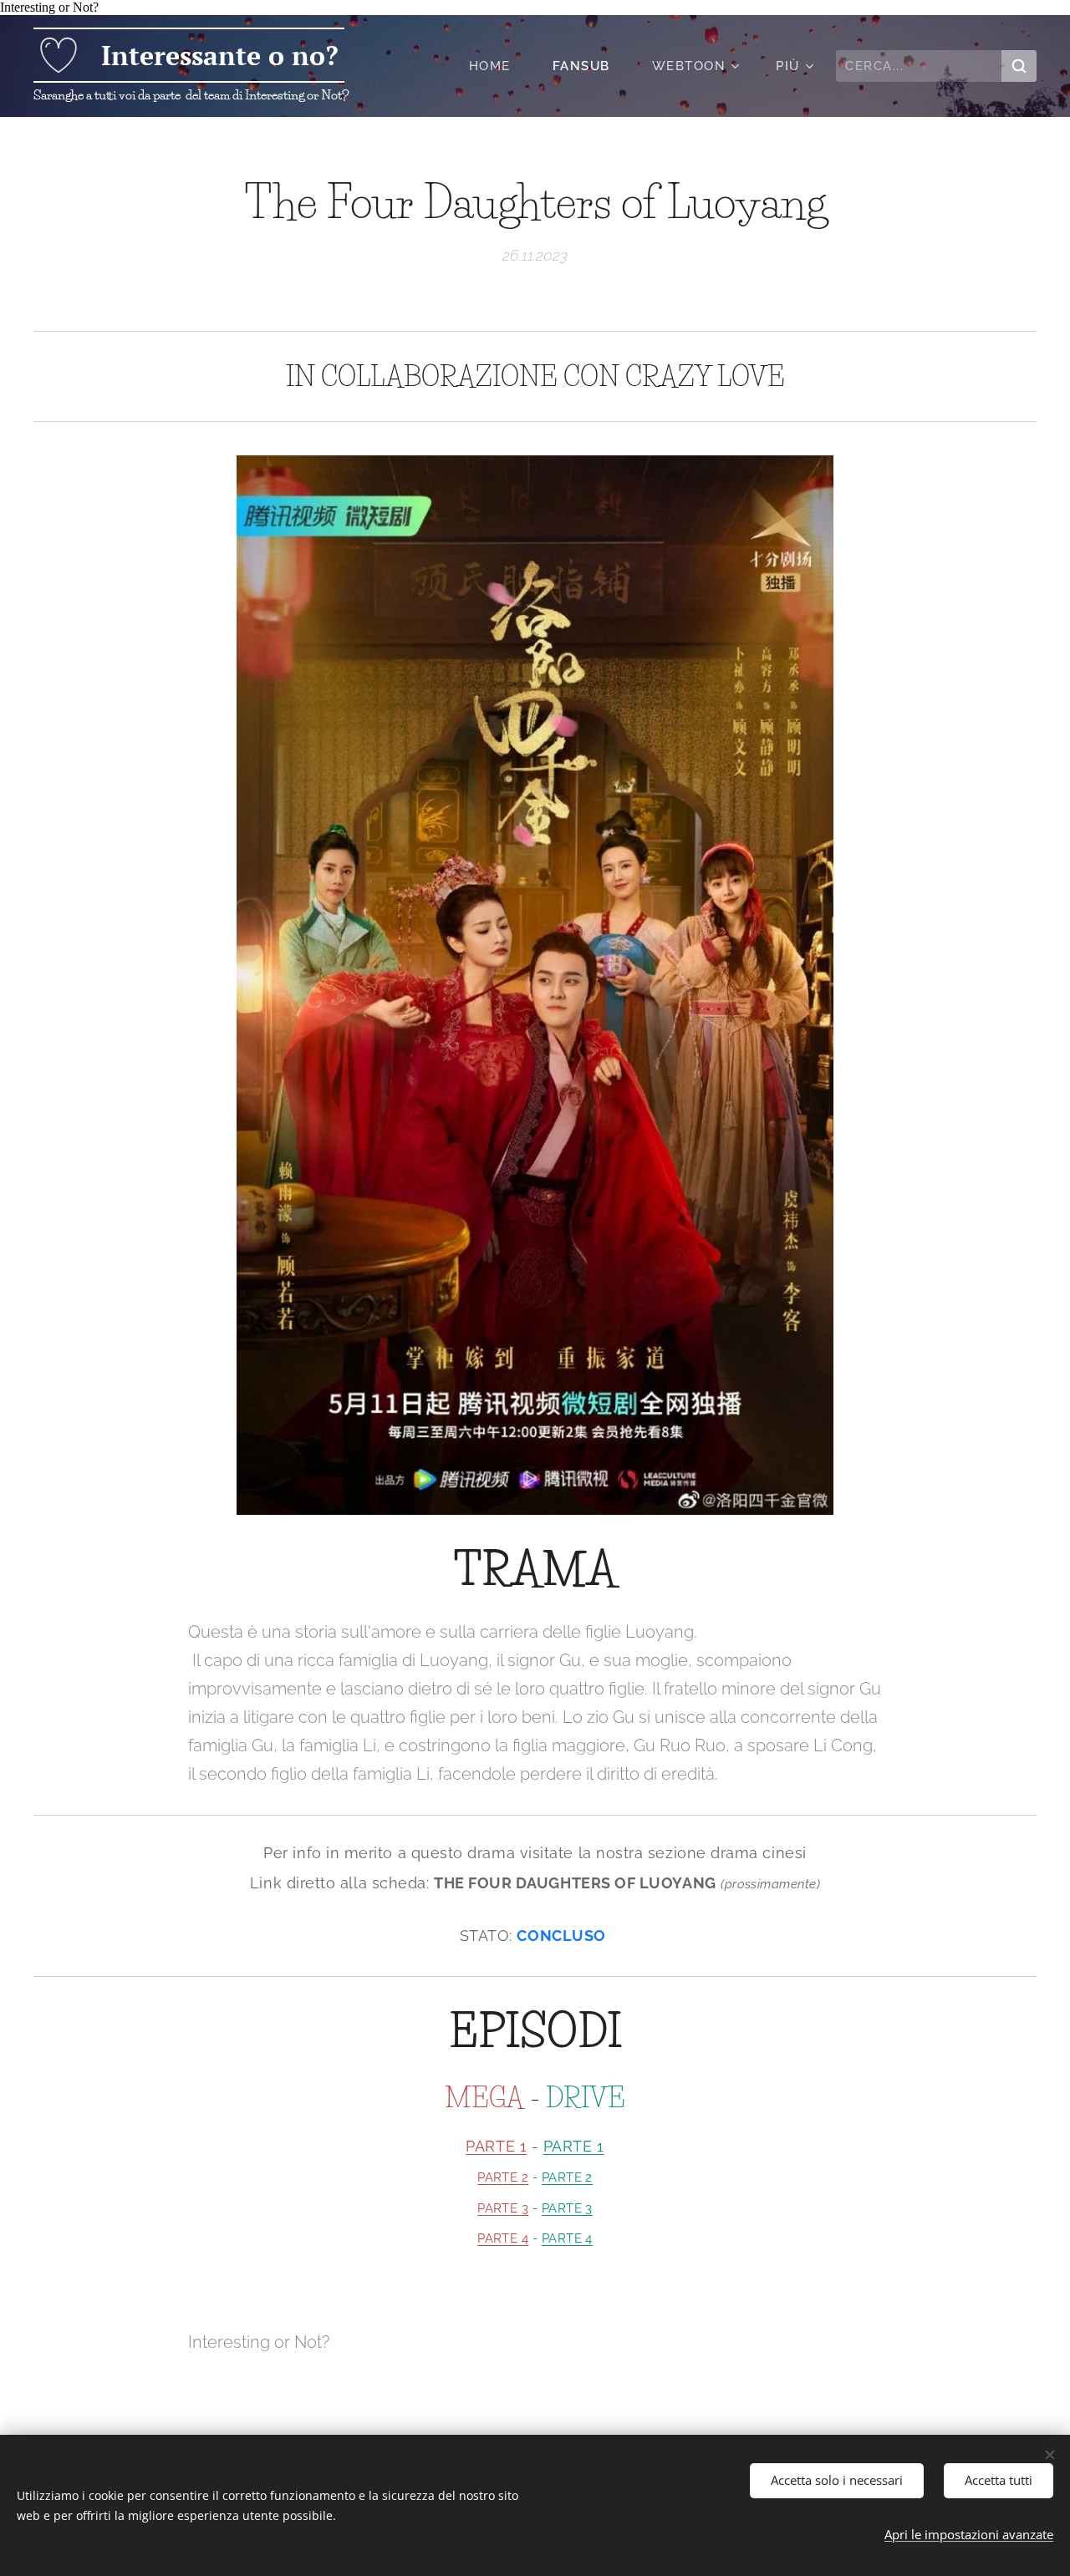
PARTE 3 (503, 2208)
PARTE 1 (496, 2146)
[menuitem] (498, 66)
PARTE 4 (503, 2238)
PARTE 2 (503, 2177)
